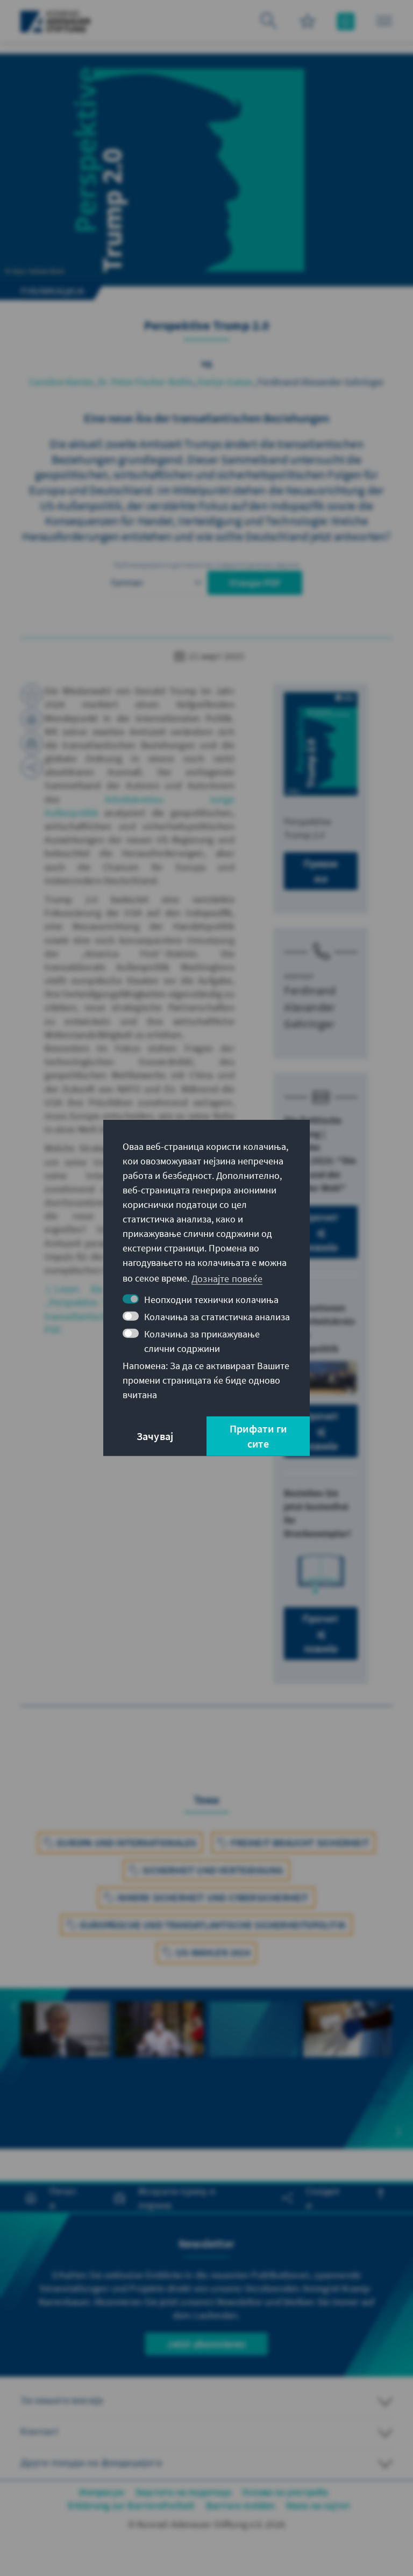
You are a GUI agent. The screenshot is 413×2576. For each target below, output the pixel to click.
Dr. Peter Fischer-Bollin (146, 382)
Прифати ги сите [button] (258, 1436)
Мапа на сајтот (319, 2505)
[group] (65, 2068)
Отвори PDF (255, 583)
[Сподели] (32, 767)
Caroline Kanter (61, 382)
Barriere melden (241, 2505)
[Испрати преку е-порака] (32, 743)
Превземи (321, 871)
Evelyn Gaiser (226, 382)
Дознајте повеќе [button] (227, 1278)
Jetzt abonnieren (206, 2344)
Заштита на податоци (183, 2492)
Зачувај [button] (155, 1436)
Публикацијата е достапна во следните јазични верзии (206, 565)
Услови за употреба (285, 2492)
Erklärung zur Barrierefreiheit (131, 2505)
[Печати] (32, 719)
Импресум (102, 2492)
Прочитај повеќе (321, 1232)
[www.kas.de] (56, 21)
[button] (14, 2007)
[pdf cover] (321, 744)
